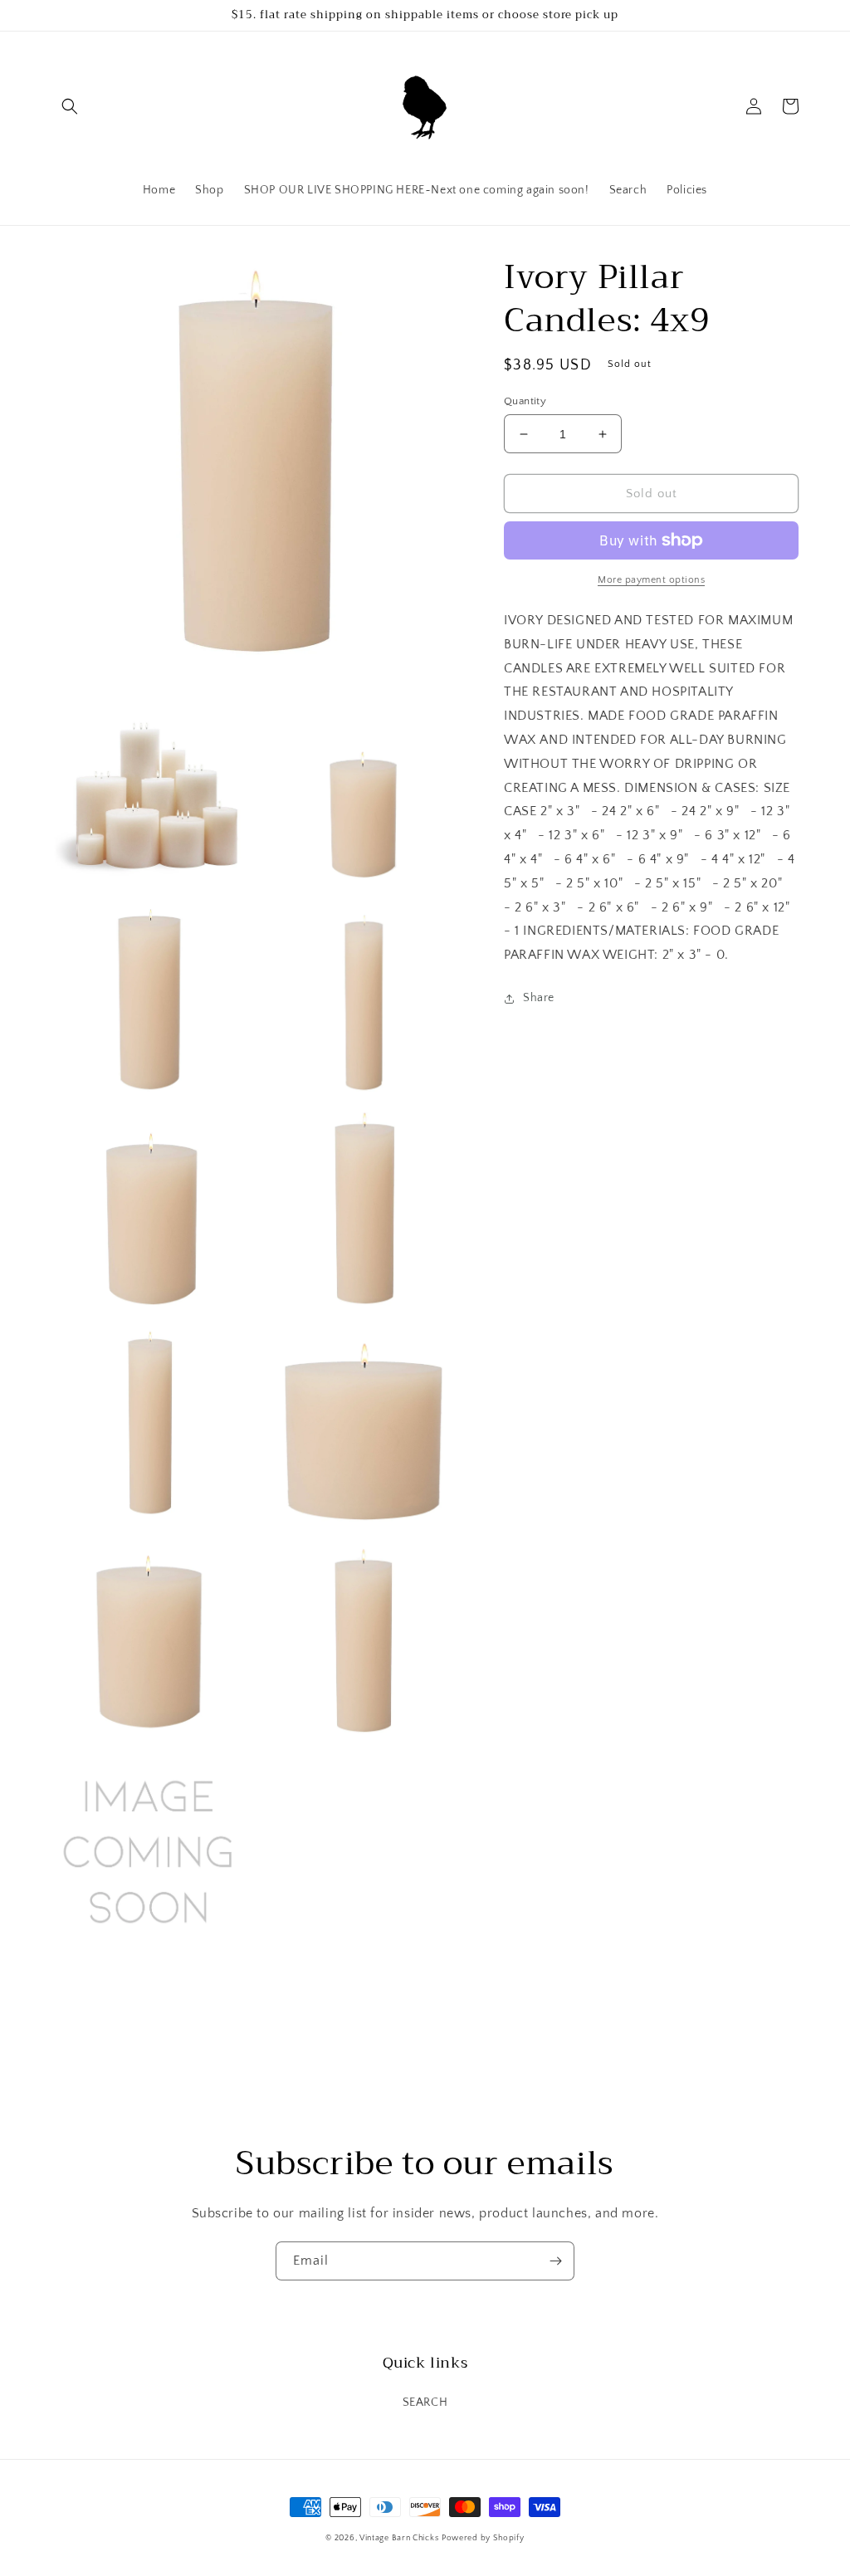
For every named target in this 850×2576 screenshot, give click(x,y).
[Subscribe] (555, 2261)
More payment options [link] (651, 580)
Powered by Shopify (483, 2538)
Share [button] (539, 998)
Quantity (525, 401)
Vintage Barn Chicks (399, 2538)
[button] (70, 106)
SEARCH (425, 2402)
